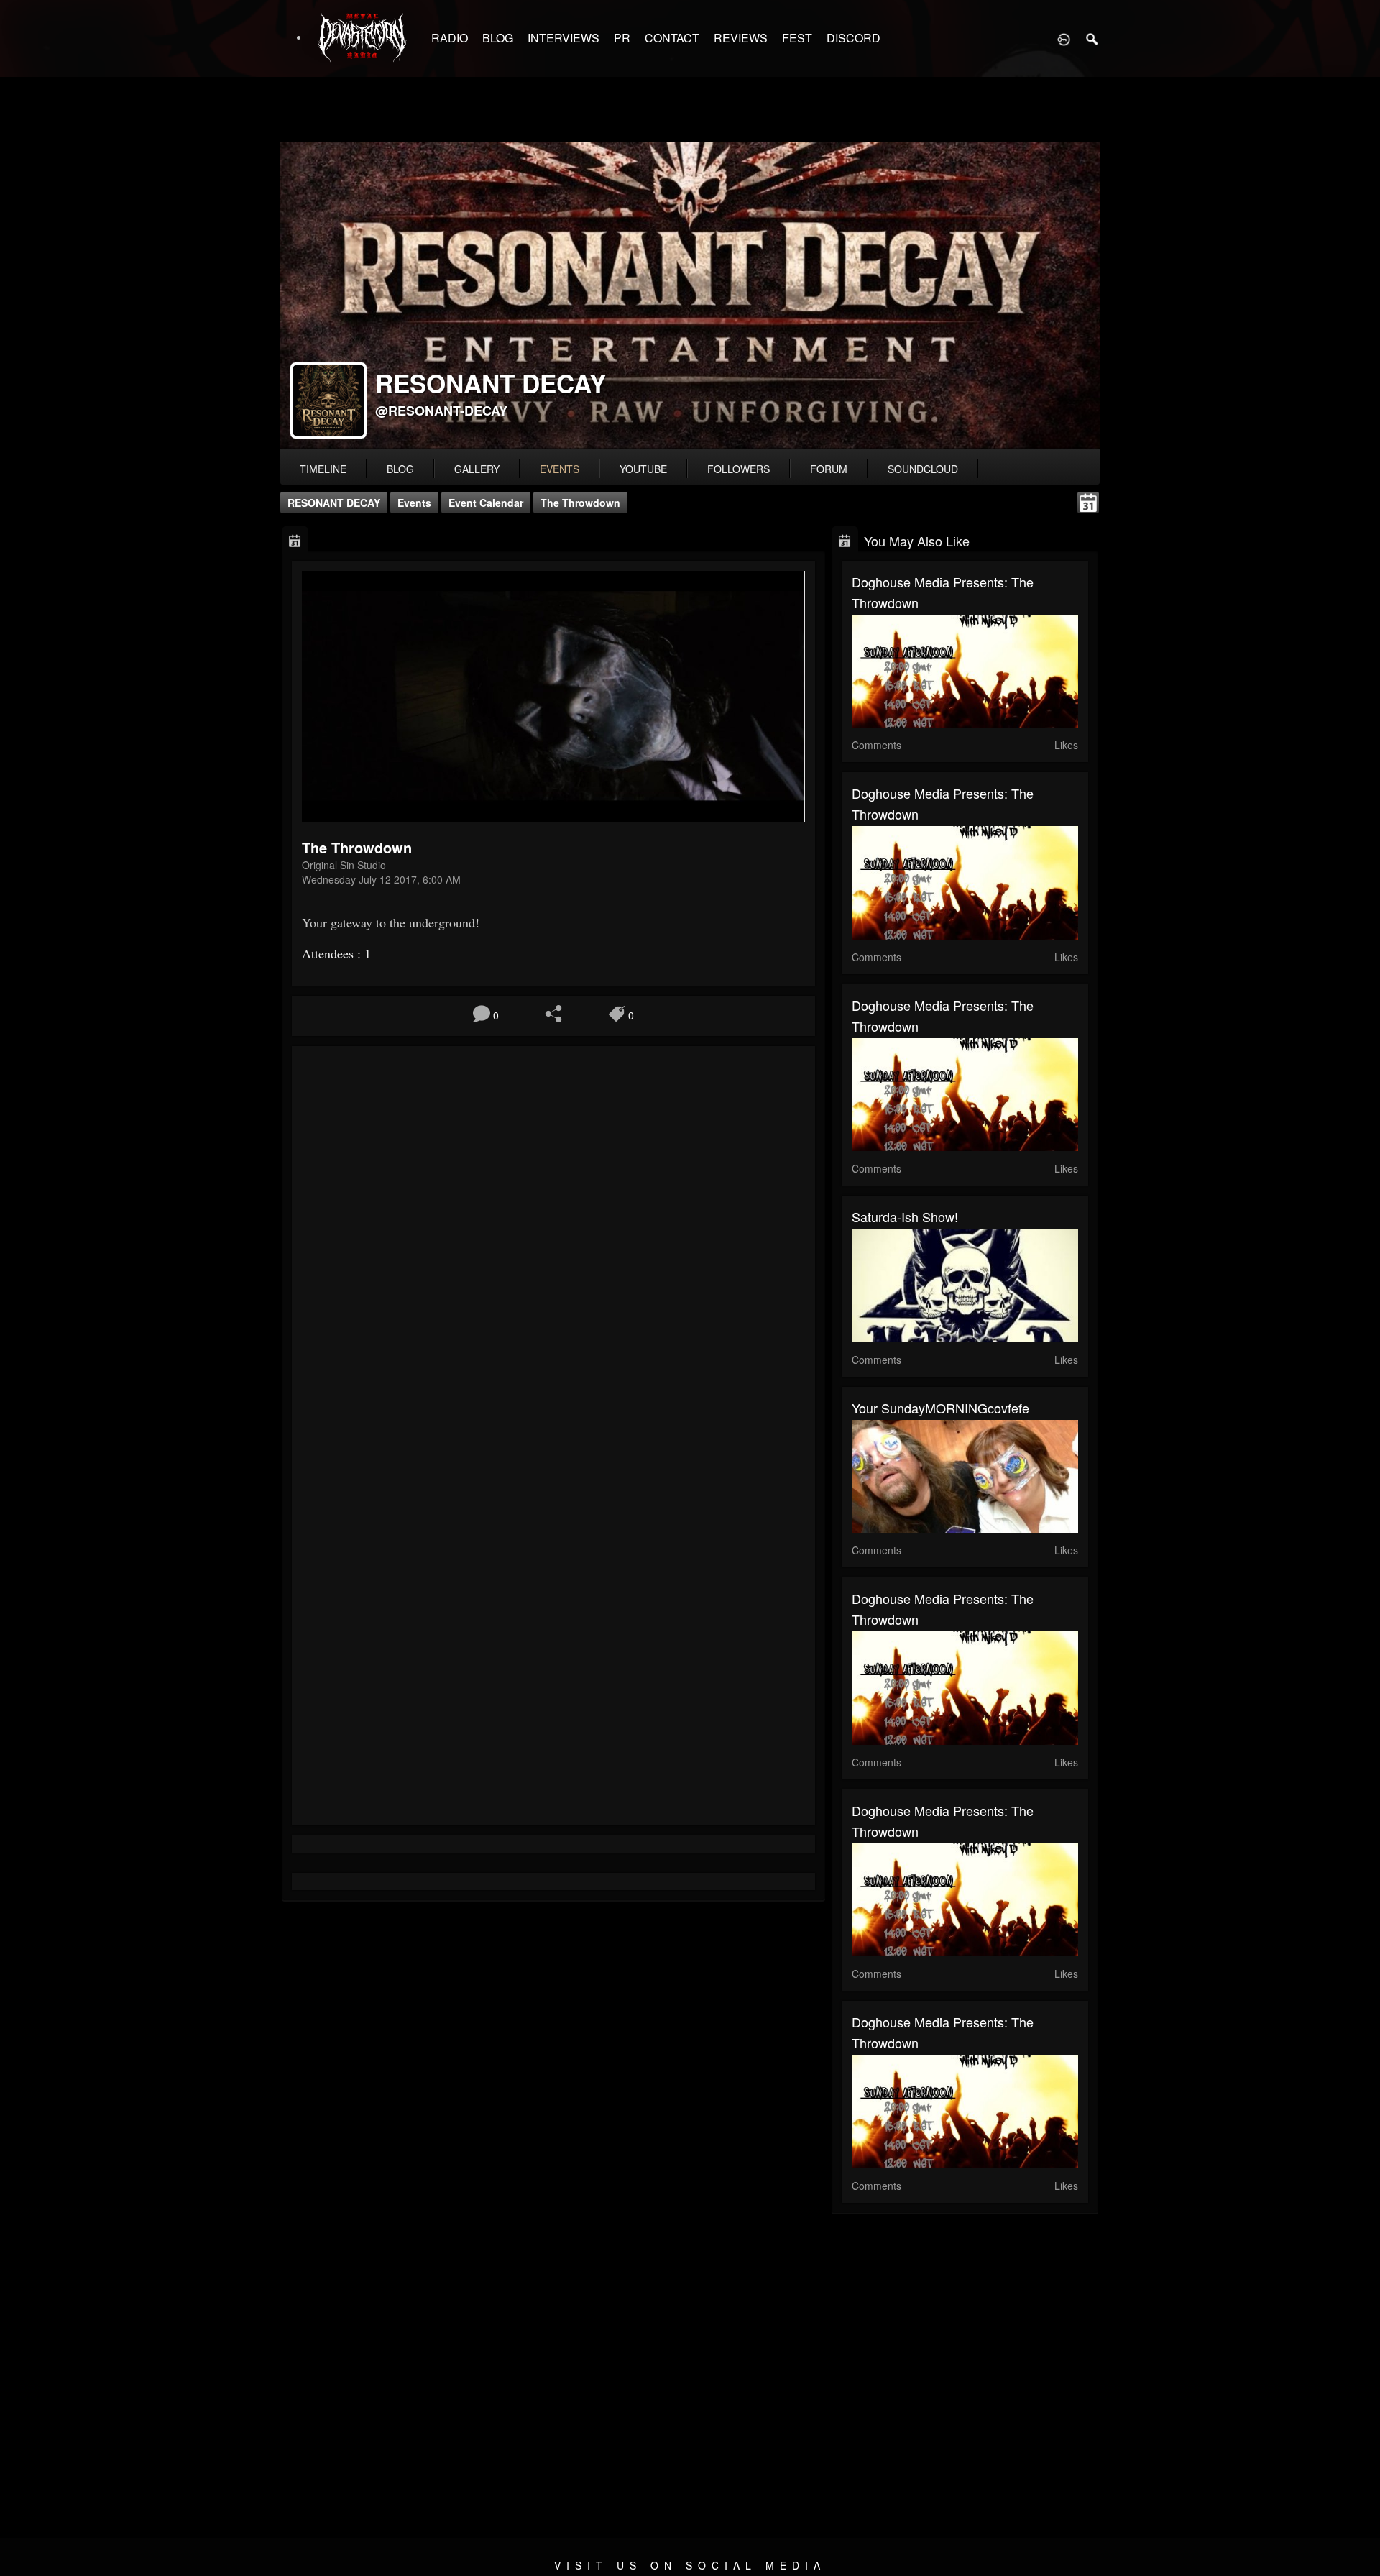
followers (739, 469)
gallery (477, 469)
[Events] (295, 540)
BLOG (498, 38)
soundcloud (923, 469)
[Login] (1064, 38)
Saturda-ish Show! (905, 1216)
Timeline (323, 469)
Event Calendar (486, 503)
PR (622, 38)
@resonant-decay (441, 411)
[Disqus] (553, 1249)
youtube (643, 469)
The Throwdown (580, 503)
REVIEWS (741, 38)
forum (829, 469)
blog (400, 469)
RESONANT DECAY (334, 503)
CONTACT (672, 38)
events (560, 469)
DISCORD (854, 38)
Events (414, 503)
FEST (797, 38)
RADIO (450, 38)
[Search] (1092, 38)
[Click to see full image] (690, 295)
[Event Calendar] (1088, 501)
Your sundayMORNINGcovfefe (940, 1408)
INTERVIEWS (563, 38)
